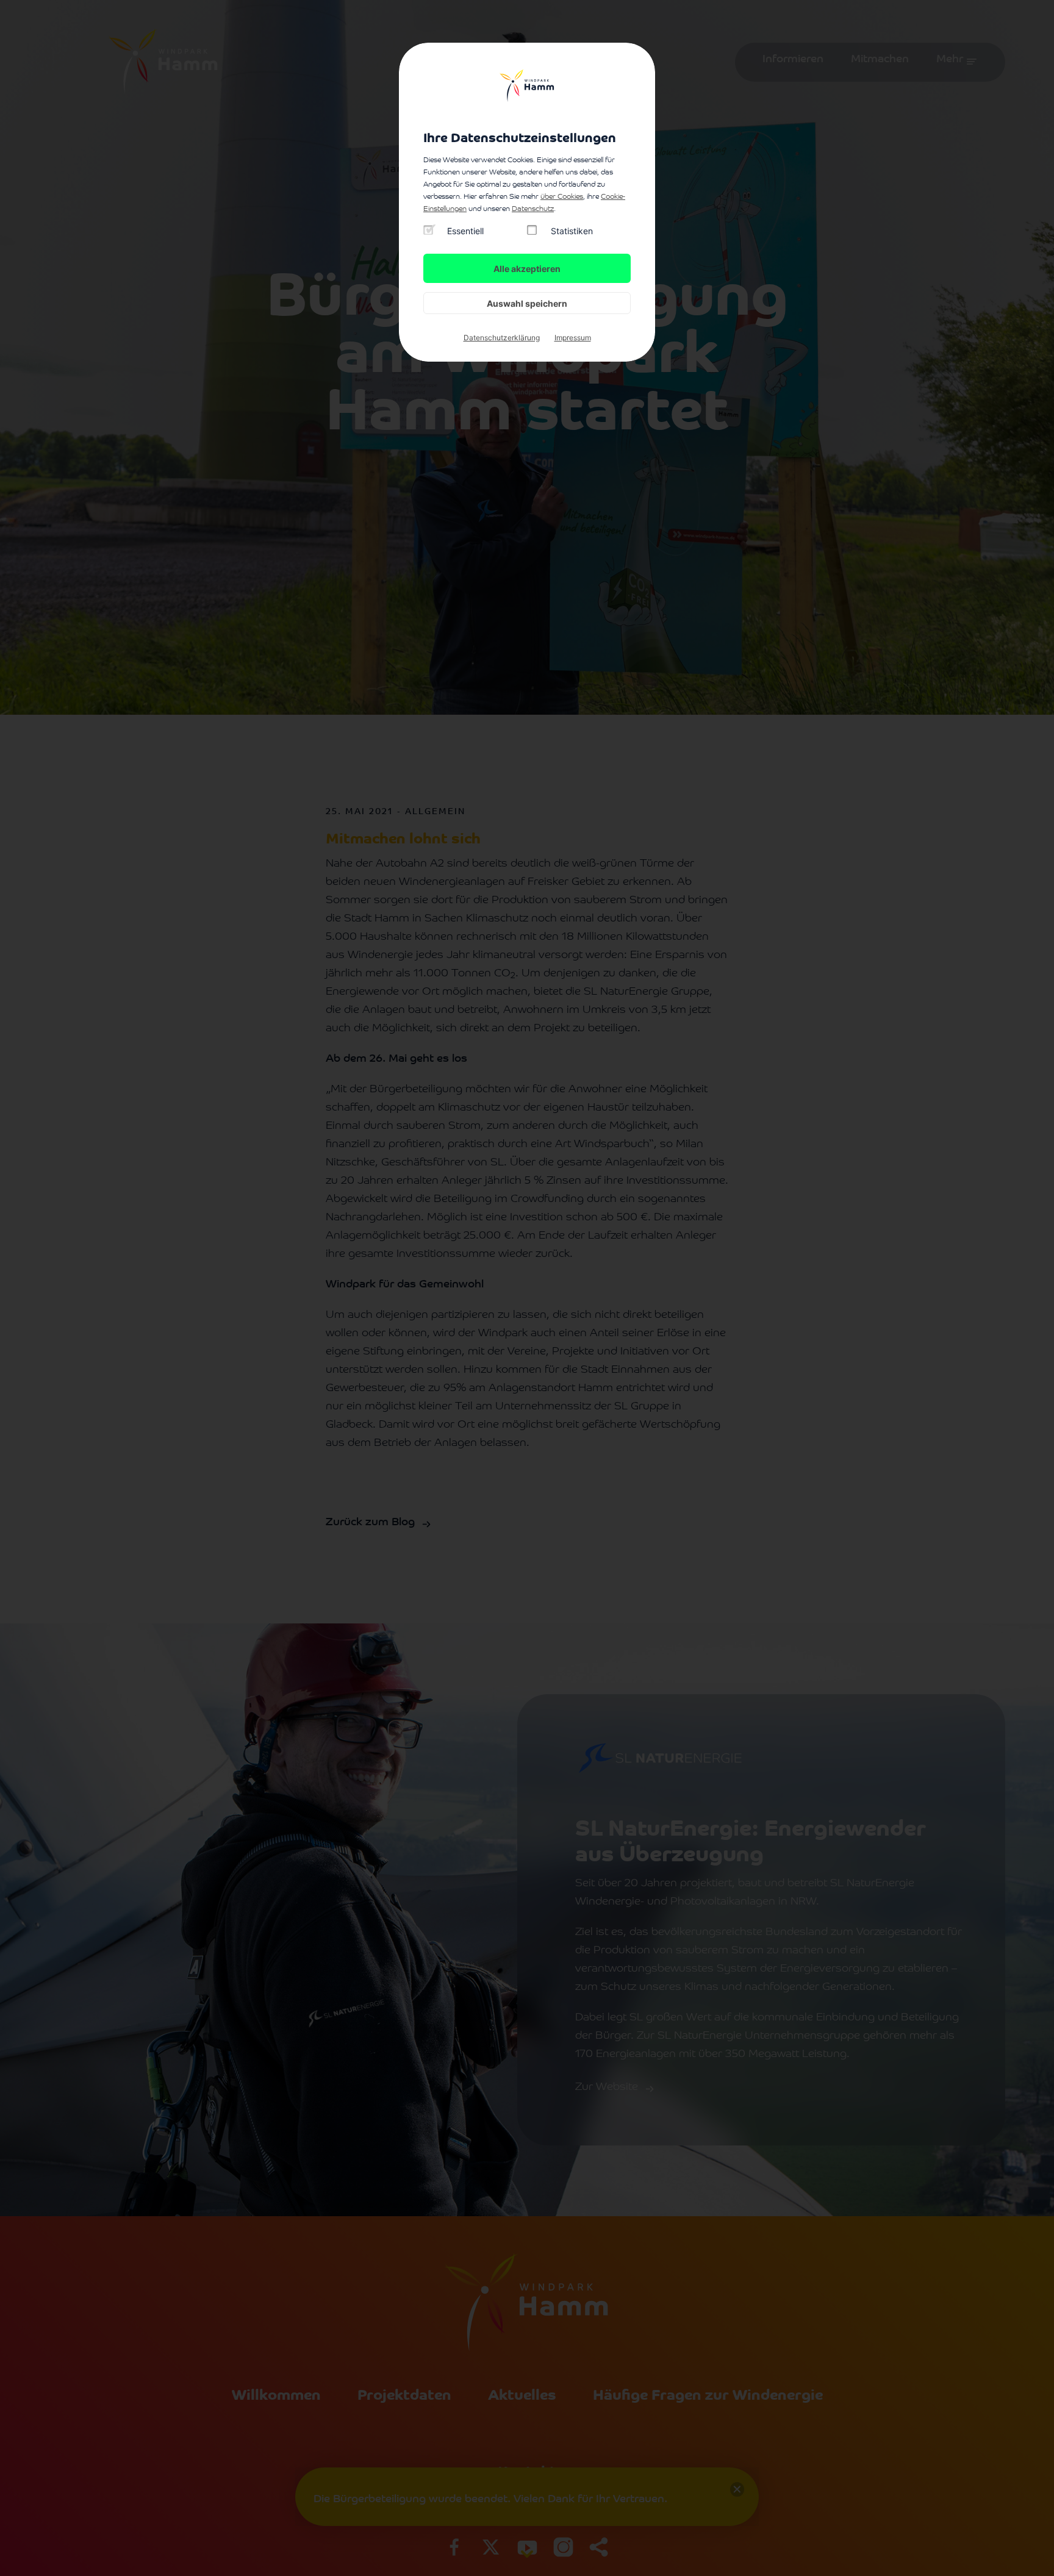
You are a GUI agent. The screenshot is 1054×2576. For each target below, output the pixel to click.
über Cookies (562, 197)
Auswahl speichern (527, 303)
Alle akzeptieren (527, 269)
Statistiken (572, 231)
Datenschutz (533, 209)
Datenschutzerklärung (502, 338)
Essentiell (465, 231)
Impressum (573, 338)
